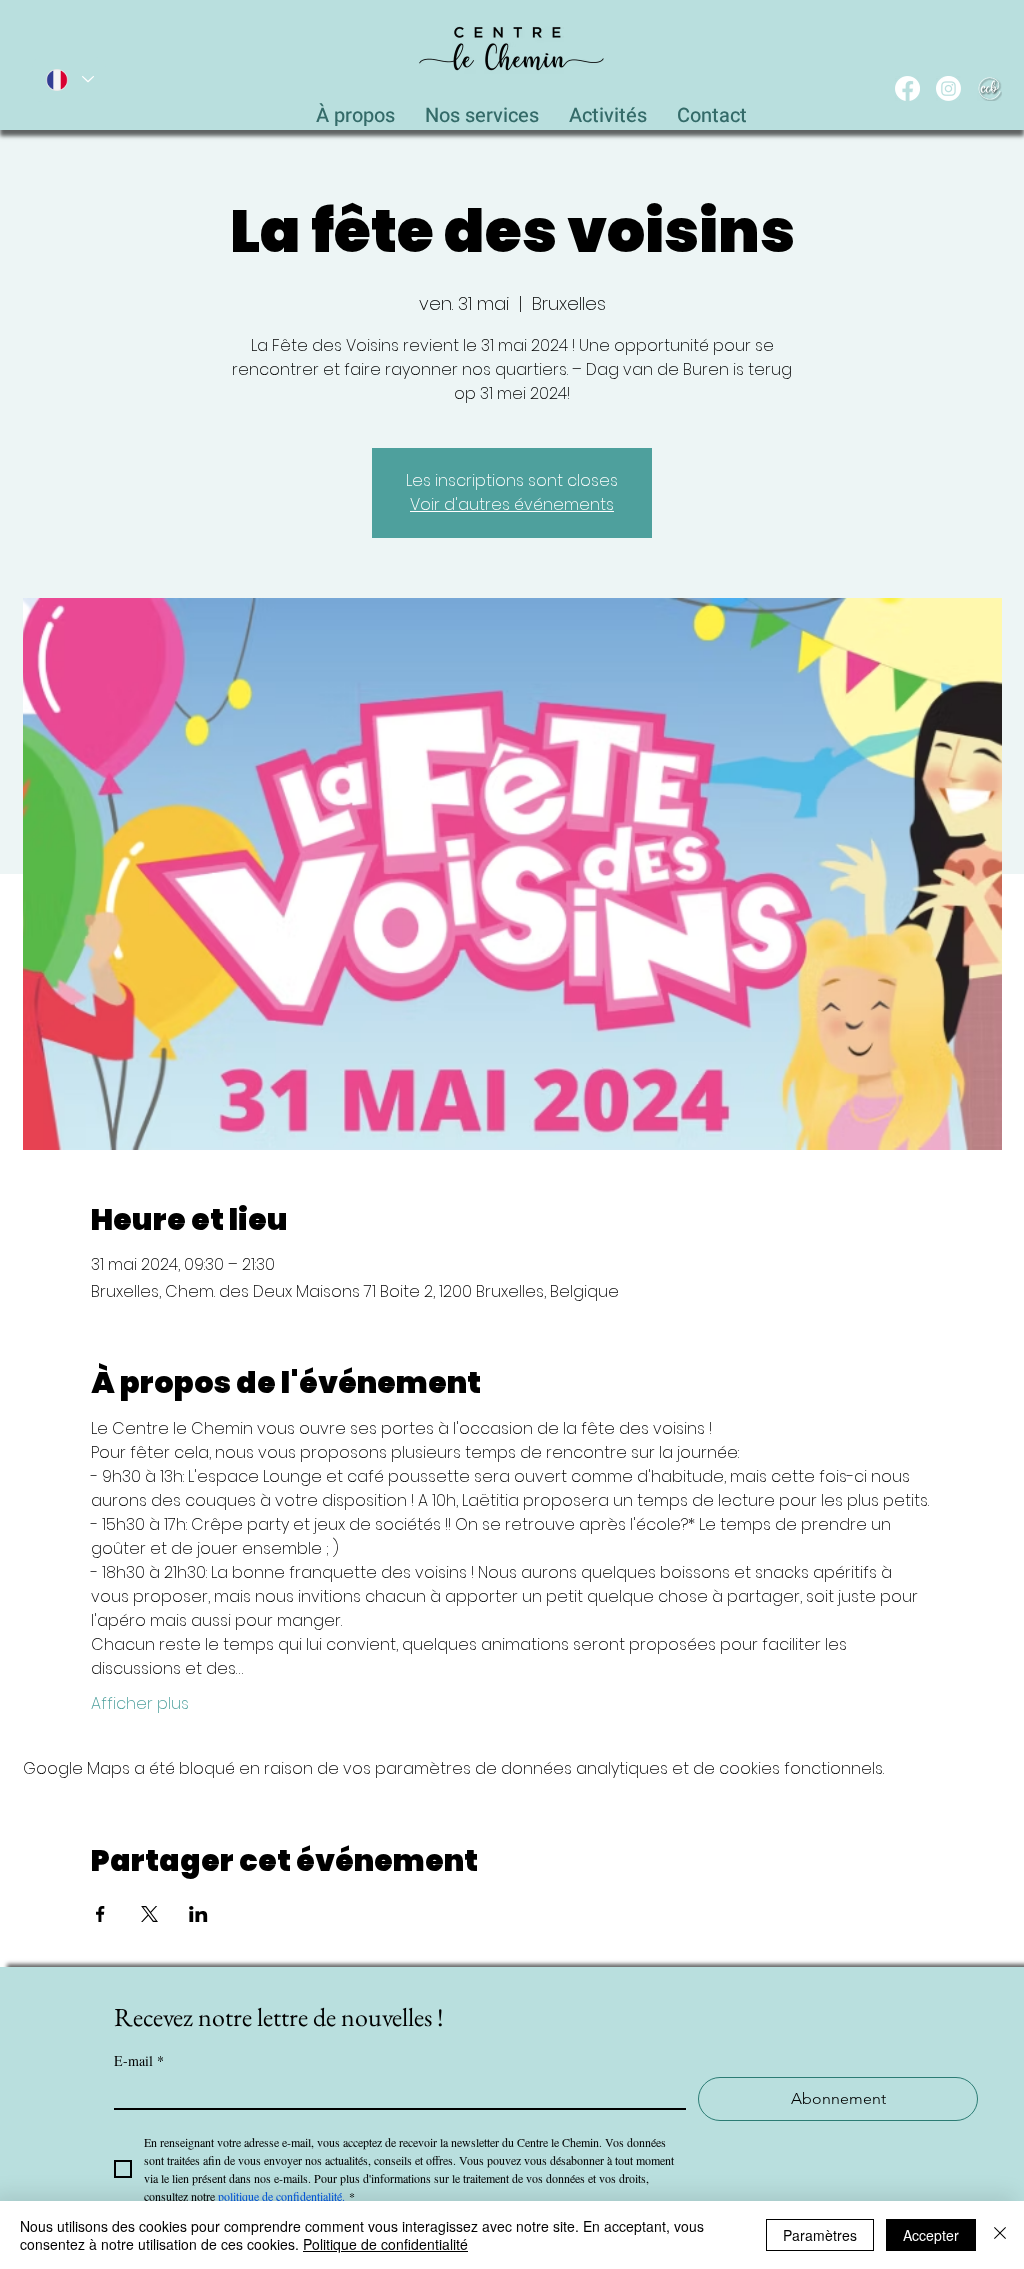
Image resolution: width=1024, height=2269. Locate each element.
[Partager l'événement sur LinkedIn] (198, 1914)
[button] (482, 110)
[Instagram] (948, 88)
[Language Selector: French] (69, 79)
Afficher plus (140, 1704)
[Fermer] (1000, 2235)
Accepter (931, 2235)
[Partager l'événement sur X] (149, 1914)
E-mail (139, 2060)
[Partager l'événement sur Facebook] (100, 1914)
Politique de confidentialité (385, 2244)
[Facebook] (907, 88)
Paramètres (820, 2235)
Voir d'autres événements (512, 504)
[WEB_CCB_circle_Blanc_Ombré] (989, 88)
